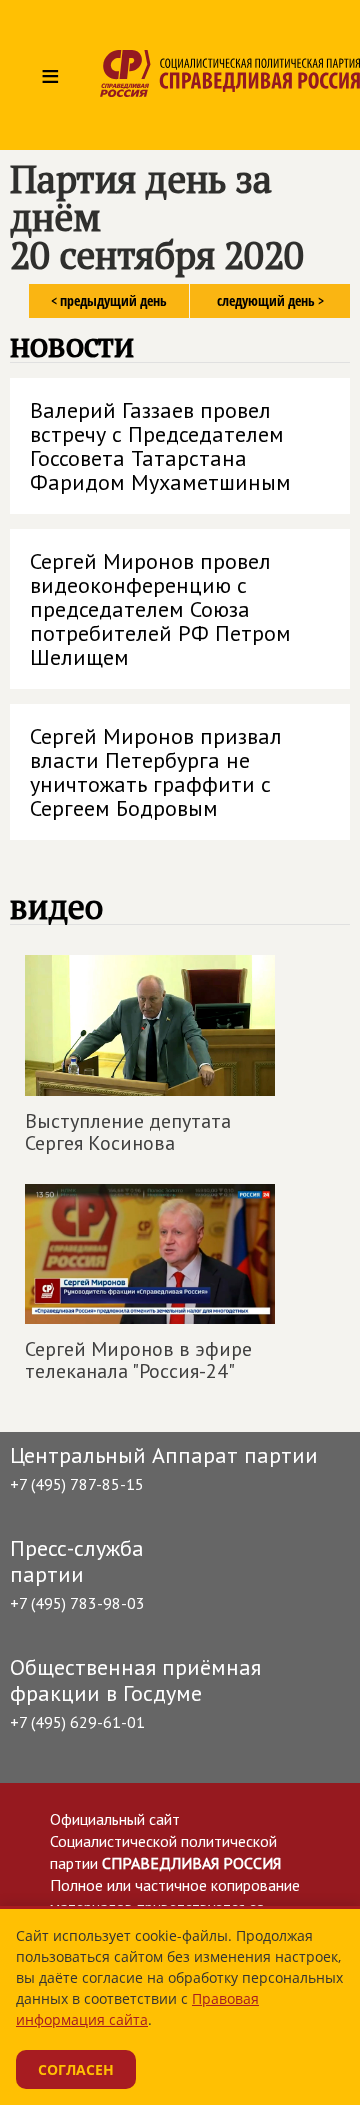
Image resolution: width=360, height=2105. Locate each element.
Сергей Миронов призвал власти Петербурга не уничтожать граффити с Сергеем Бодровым (156, 772)
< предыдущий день (109, 300)
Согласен (76, 2069)
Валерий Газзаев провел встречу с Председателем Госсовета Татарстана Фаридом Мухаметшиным (160, 446)
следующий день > (270, 300)
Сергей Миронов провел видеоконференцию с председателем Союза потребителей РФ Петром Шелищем (160, 609)
